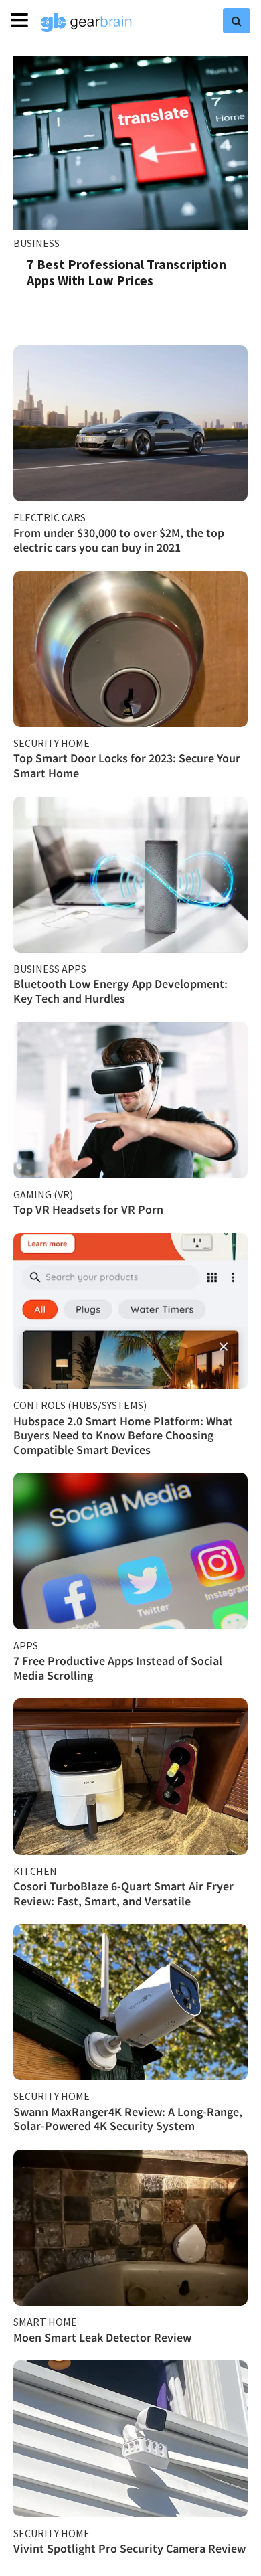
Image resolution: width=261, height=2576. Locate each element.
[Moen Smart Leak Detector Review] (130, 2228)
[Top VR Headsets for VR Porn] (130, 1100)
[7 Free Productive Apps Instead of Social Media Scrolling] (130, 1551)
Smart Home (45, 2322)
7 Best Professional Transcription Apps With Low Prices (126, 272)
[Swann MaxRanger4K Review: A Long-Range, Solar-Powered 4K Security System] (130, 2002)
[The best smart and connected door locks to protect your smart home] (130, 649)
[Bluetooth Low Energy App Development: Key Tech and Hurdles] (130, 875)
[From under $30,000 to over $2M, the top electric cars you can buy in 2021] (130, 423)
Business (36, 243)
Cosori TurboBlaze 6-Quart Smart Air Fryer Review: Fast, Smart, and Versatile (123, 1894)
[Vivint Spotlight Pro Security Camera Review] (130, 2438)
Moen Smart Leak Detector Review (102, 2337)
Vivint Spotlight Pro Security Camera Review (129, 2548)
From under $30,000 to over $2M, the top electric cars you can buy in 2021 (119, 540)
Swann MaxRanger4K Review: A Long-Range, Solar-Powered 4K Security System (128, 2119)
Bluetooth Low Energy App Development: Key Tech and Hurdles (120, 991)
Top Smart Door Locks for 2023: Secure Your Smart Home (127, 766)
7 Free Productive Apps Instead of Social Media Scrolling (118, 1668)
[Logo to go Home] (86, 23)
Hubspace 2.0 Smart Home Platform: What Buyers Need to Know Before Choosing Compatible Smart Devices (123, 1435)
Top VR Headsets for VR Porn (88, 1209)
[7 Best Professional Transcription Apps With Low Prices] (130, 143)
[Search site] (237, 21)
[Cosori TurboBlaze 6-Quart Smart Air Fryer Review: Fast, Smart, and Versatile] (130, 1776)
